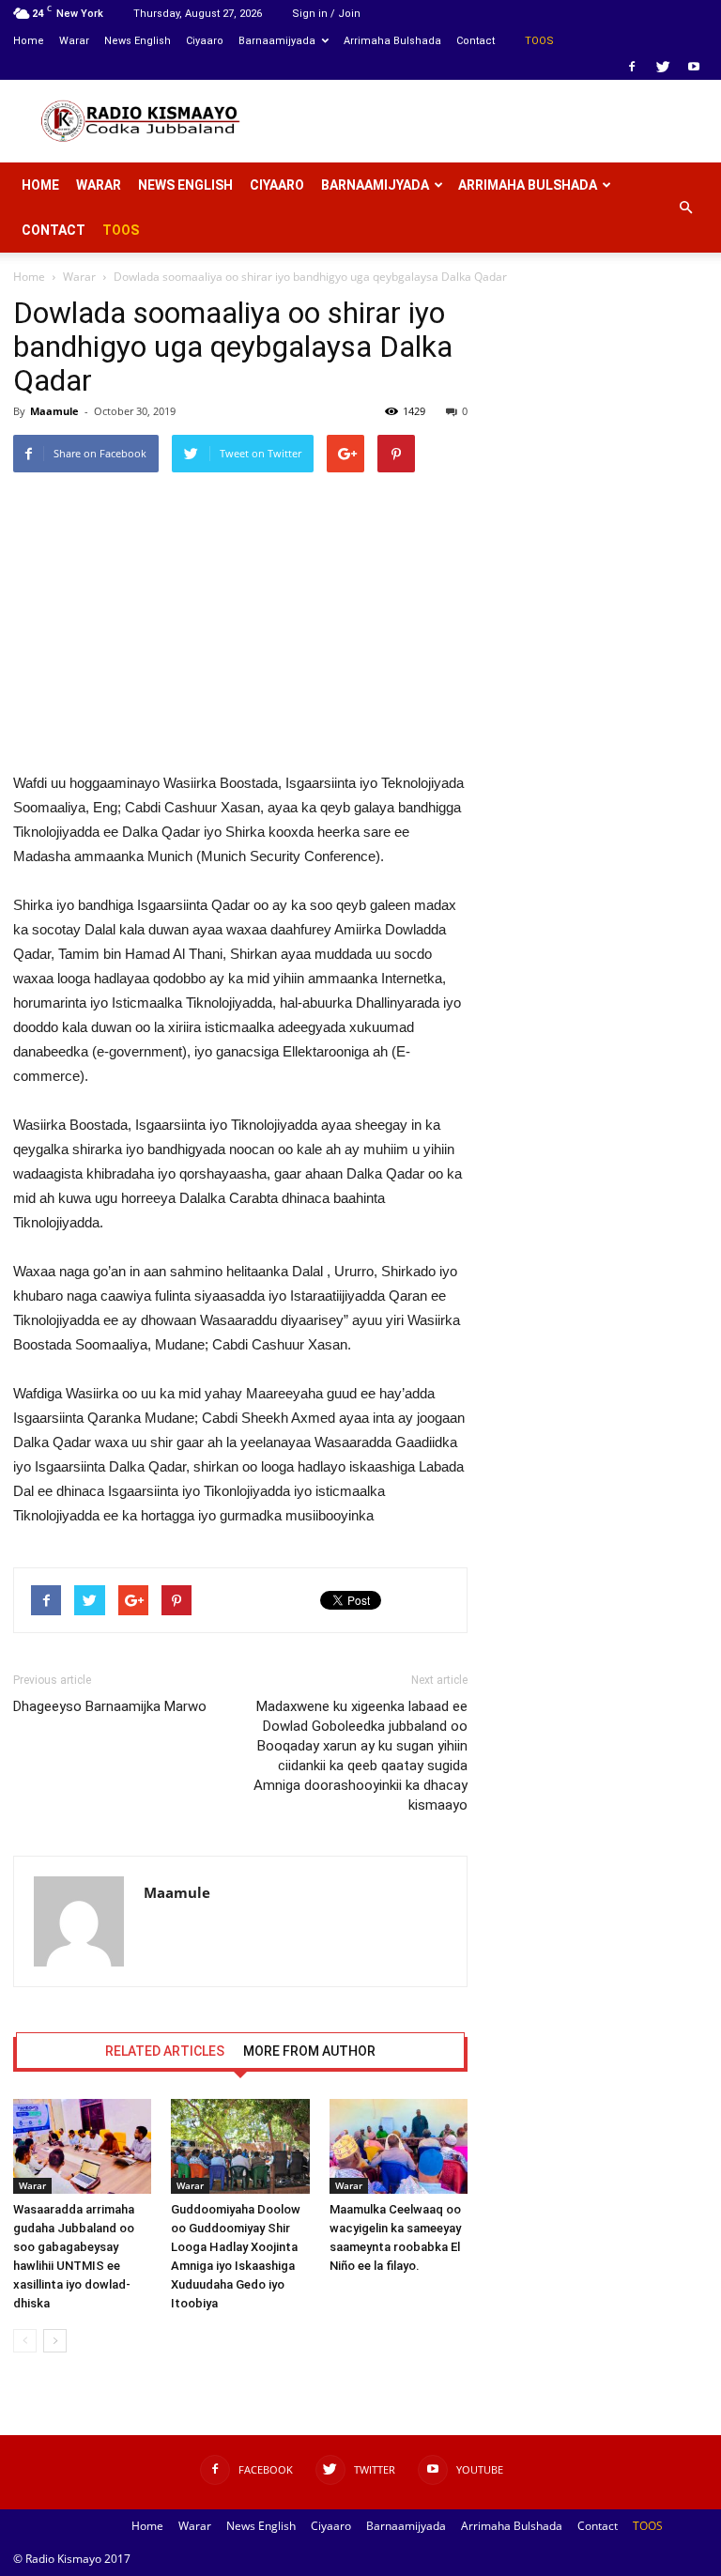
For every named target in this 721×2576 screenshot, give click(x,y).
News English (138, 41)
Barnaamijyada (277, 41)
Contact (476, 41)
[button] (685, 208)
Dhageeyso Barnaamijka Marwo (110, 1706)
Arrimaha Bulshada (392, 41)
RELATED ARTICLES (165, 2051)
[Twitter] (663, 67)
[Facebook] (632, 67)
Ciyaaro (205, 41)
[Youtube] (694, 67)
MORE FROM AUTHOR (309, 2051)
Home (29, 41)
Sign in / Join (326, 14)
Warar (74, 41)
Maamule (54, 411)
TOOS (539, 41)
